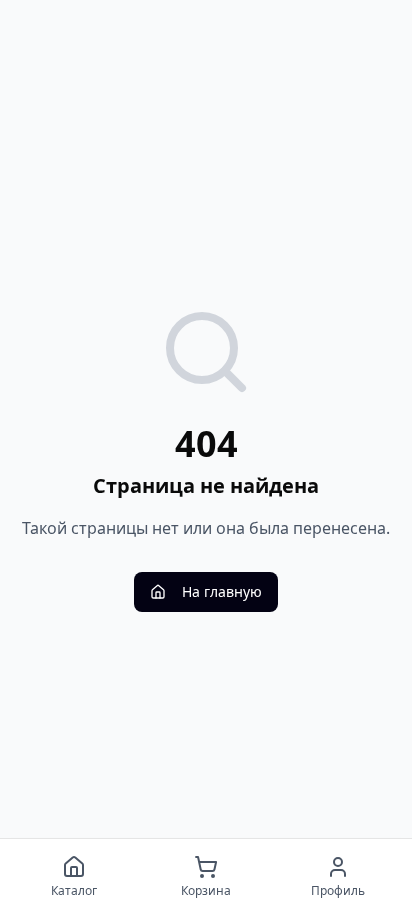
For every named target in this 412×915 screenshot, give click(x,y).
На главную (222, 591)
